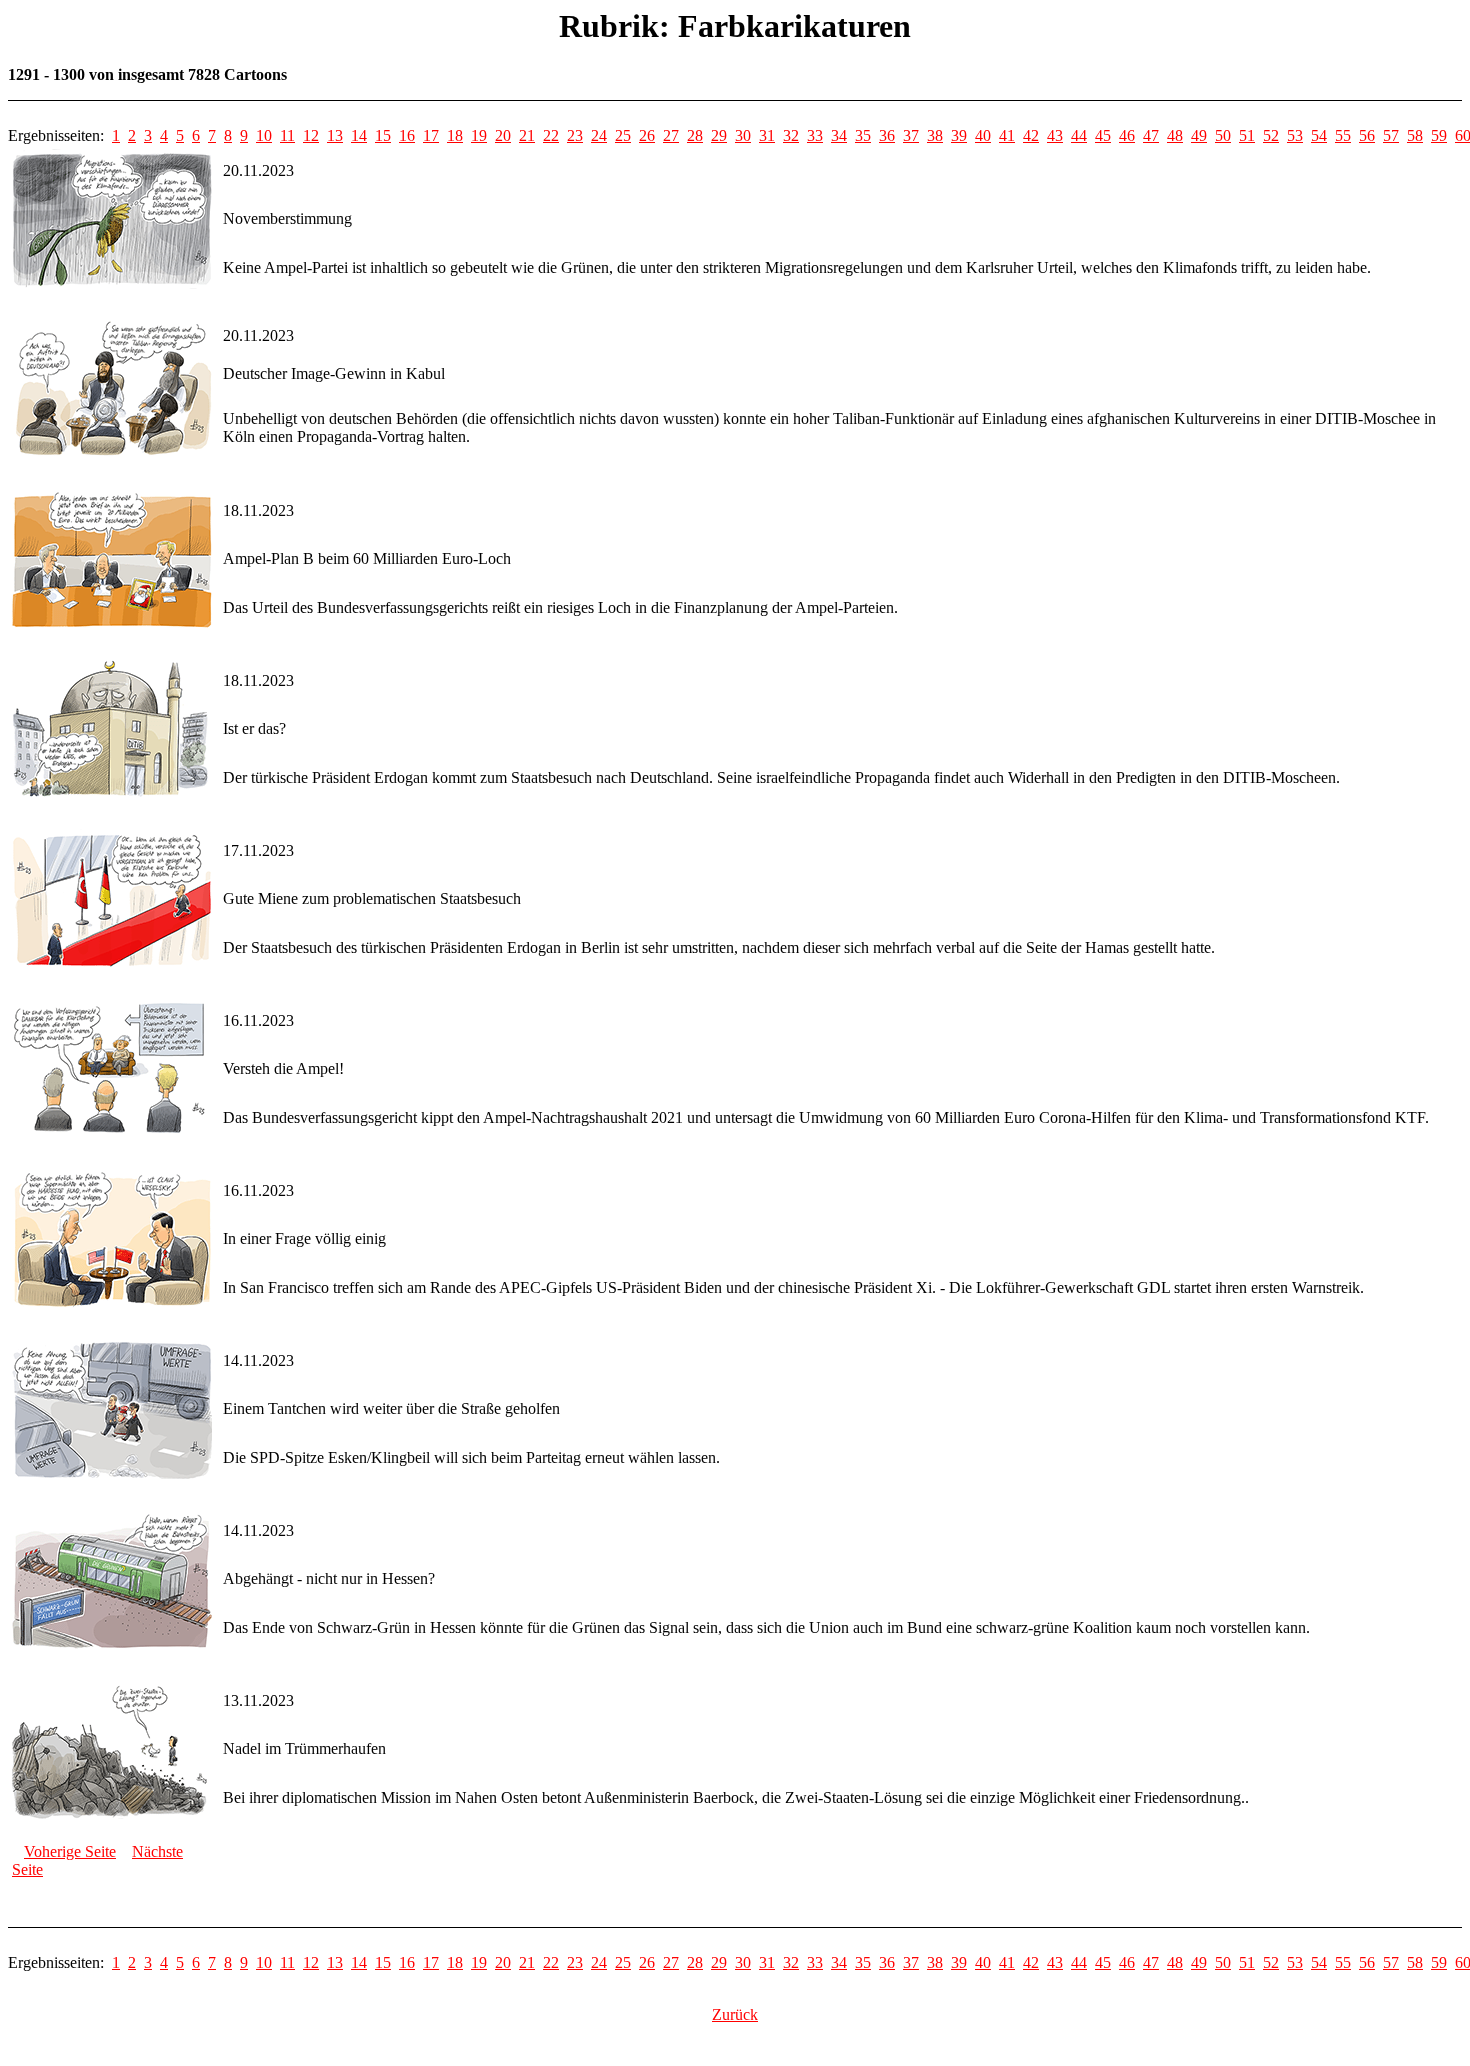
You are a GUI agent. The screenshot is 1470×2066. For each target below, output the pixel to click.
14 (359, 135)
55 (1343, 135)
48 (1175, 135)
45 (1103, 135)
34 (839, 135)
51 (1247, 135)
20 (503, 135)
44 (1079, 135)
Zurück (735, 2014)
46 (1127, 135)
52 (1271, 135)
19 (479, 135)
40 (983, 135)
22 (551, 135)
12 (311, 135)
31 (767, 135)
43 (1055, 135)
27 (671, 135)
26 (647, 135)
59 (1439, 135)
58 (1415, 135)
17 (431, 135)
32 (791, 135)
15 (383, 135)
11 (287, 135)
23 (575, 135)
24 (599, 135)
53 (1295, 135)
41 (1007, 135)
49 (1199, 135)
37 (911, 135)
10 (264, 135)
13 (335, 135)
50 (1223, 135)
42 (1031, 135)
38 (935, 135)
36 (887, 135)
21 (527, 135)
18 (455, 135)
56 (1367, 135)
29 (719, 135)
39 (959, 135)
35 (863, 135)
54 (1319, 135)
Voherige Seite (70, 1851)
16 (407, 135)
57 (1391, 135)
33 (815, 135)
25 (623, 135)
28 (695, 135)
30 (743, 135)
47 (1151, 135)
